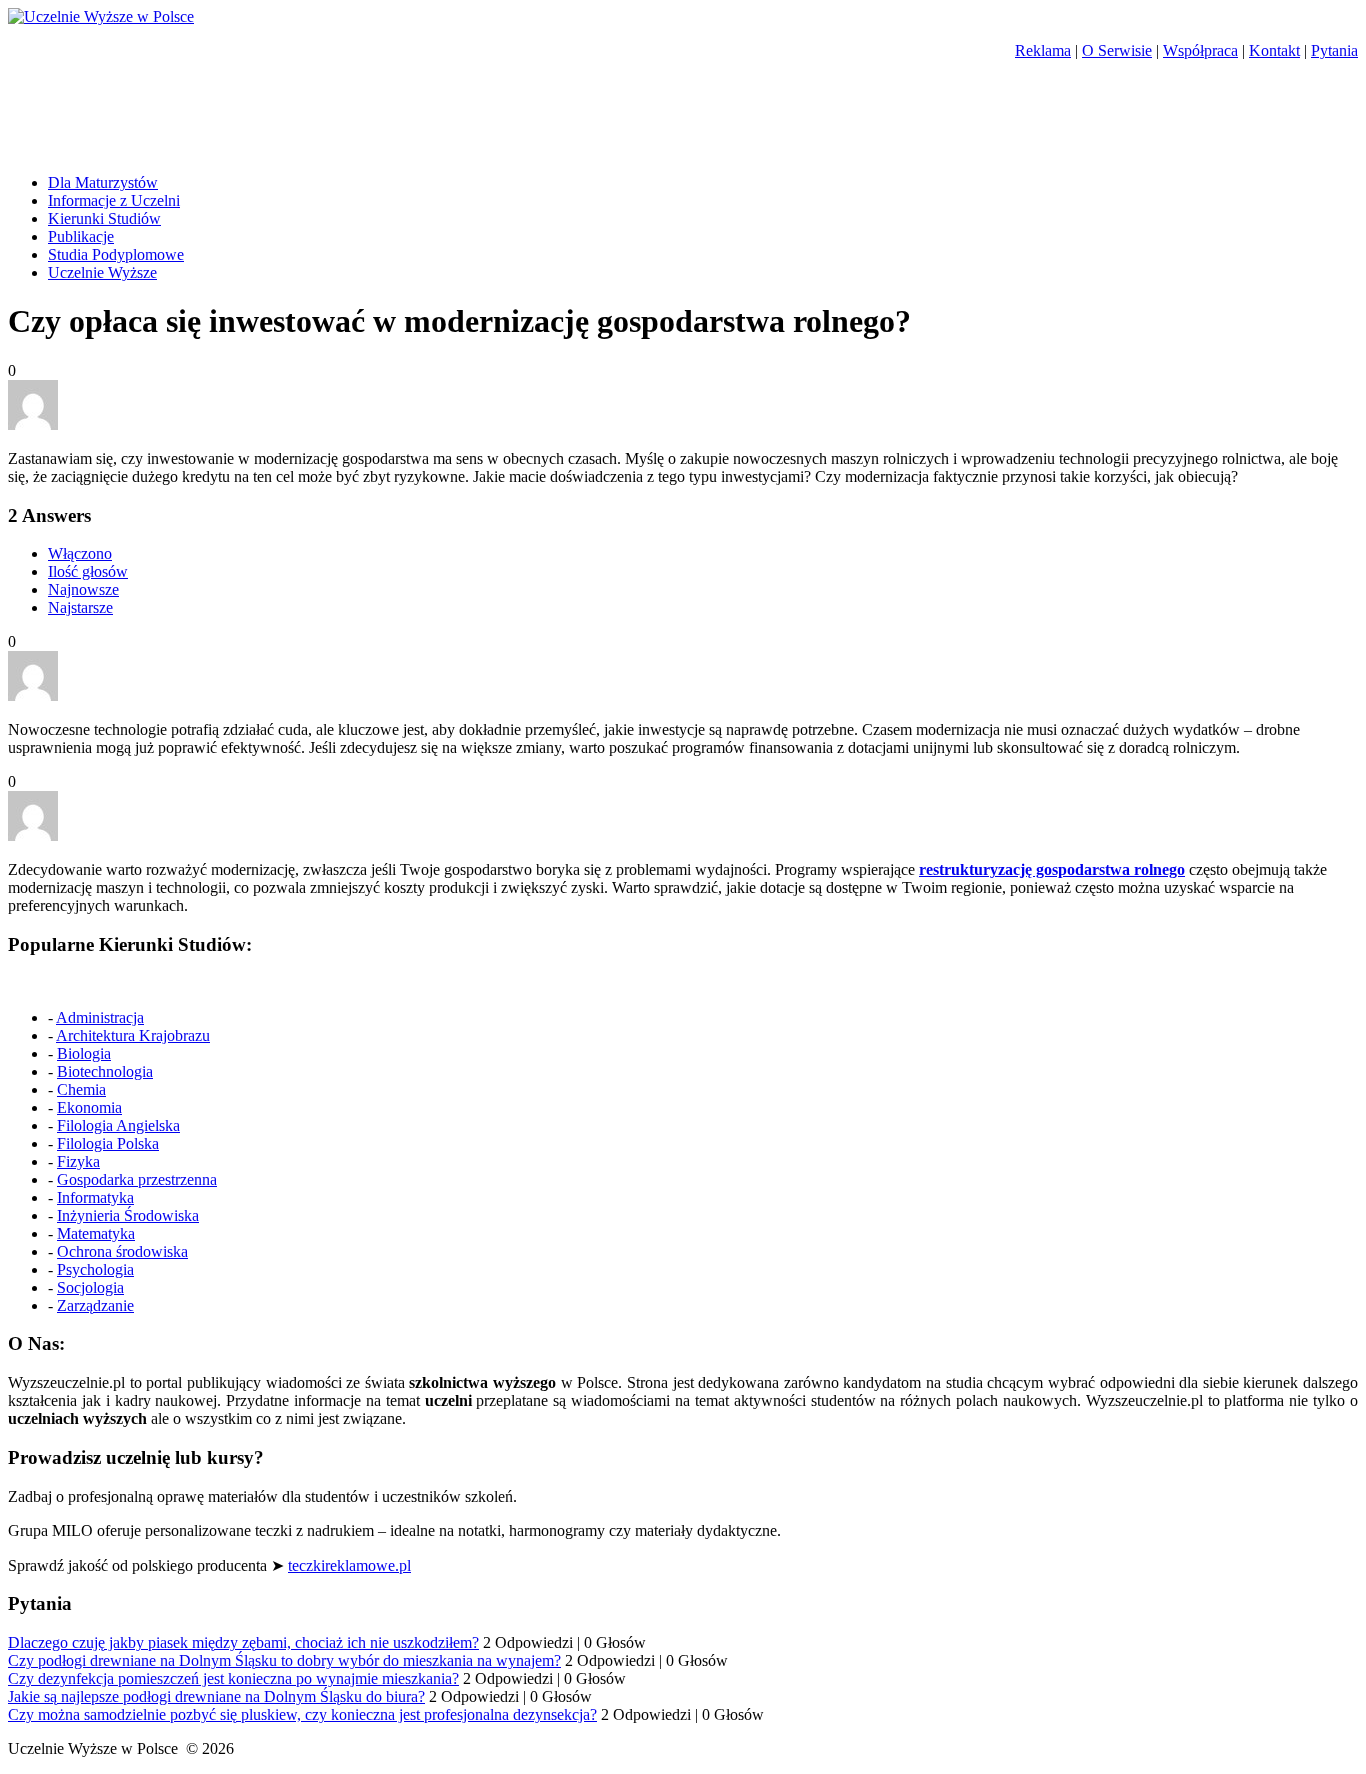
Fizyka (78, 1161)
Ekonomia (89, 1107)
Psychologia (95, 1269)
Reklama (1043, 50)
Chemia (81, 1089)
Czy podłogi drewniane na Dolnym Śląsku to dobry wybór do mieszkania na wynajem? (284, 1660)
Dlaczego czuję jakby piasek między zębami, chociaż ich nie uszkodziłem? (243, 1642)
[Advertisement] (242, 124)
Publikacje (81, 236)
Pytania (1334, 50)
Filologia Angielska (118, 1125)
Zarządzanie (95, 1305)
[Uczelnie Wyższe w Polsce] (101, 16)
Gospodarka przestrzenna (137, 1179)
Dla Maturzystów (103, 182)
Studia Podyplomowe (116, 254)
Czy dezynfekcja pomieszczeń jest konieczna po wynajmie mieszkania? (233, 1678)
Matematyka (96, 1233)
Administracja (100, 1017)
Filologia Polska (108, 1143)
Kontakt (1274, 50)
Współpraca (1200, 50)
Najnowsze (83, 589)
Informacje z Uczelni (114, 200)
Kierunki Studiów (104, 218)
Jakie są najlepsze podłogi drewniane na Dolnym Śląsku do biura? (216, 1696)
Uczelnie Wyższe (102, 272)
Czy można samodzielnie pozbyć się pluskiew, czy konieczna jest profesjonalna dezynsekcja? (302, 1714)
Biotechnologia (105, 1071)
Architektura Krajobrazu (133, 1035)
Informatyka (95, 1197)
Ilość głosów (88, 571)
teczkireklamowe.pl (349, 1565)
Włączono (80, 553)
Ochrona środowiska (122, 1251)
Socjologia (90, 1287)
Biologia (84, 1053)
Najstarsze (80, 607)
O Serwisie (1117, 50)
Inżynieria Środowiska (128, 1215)
